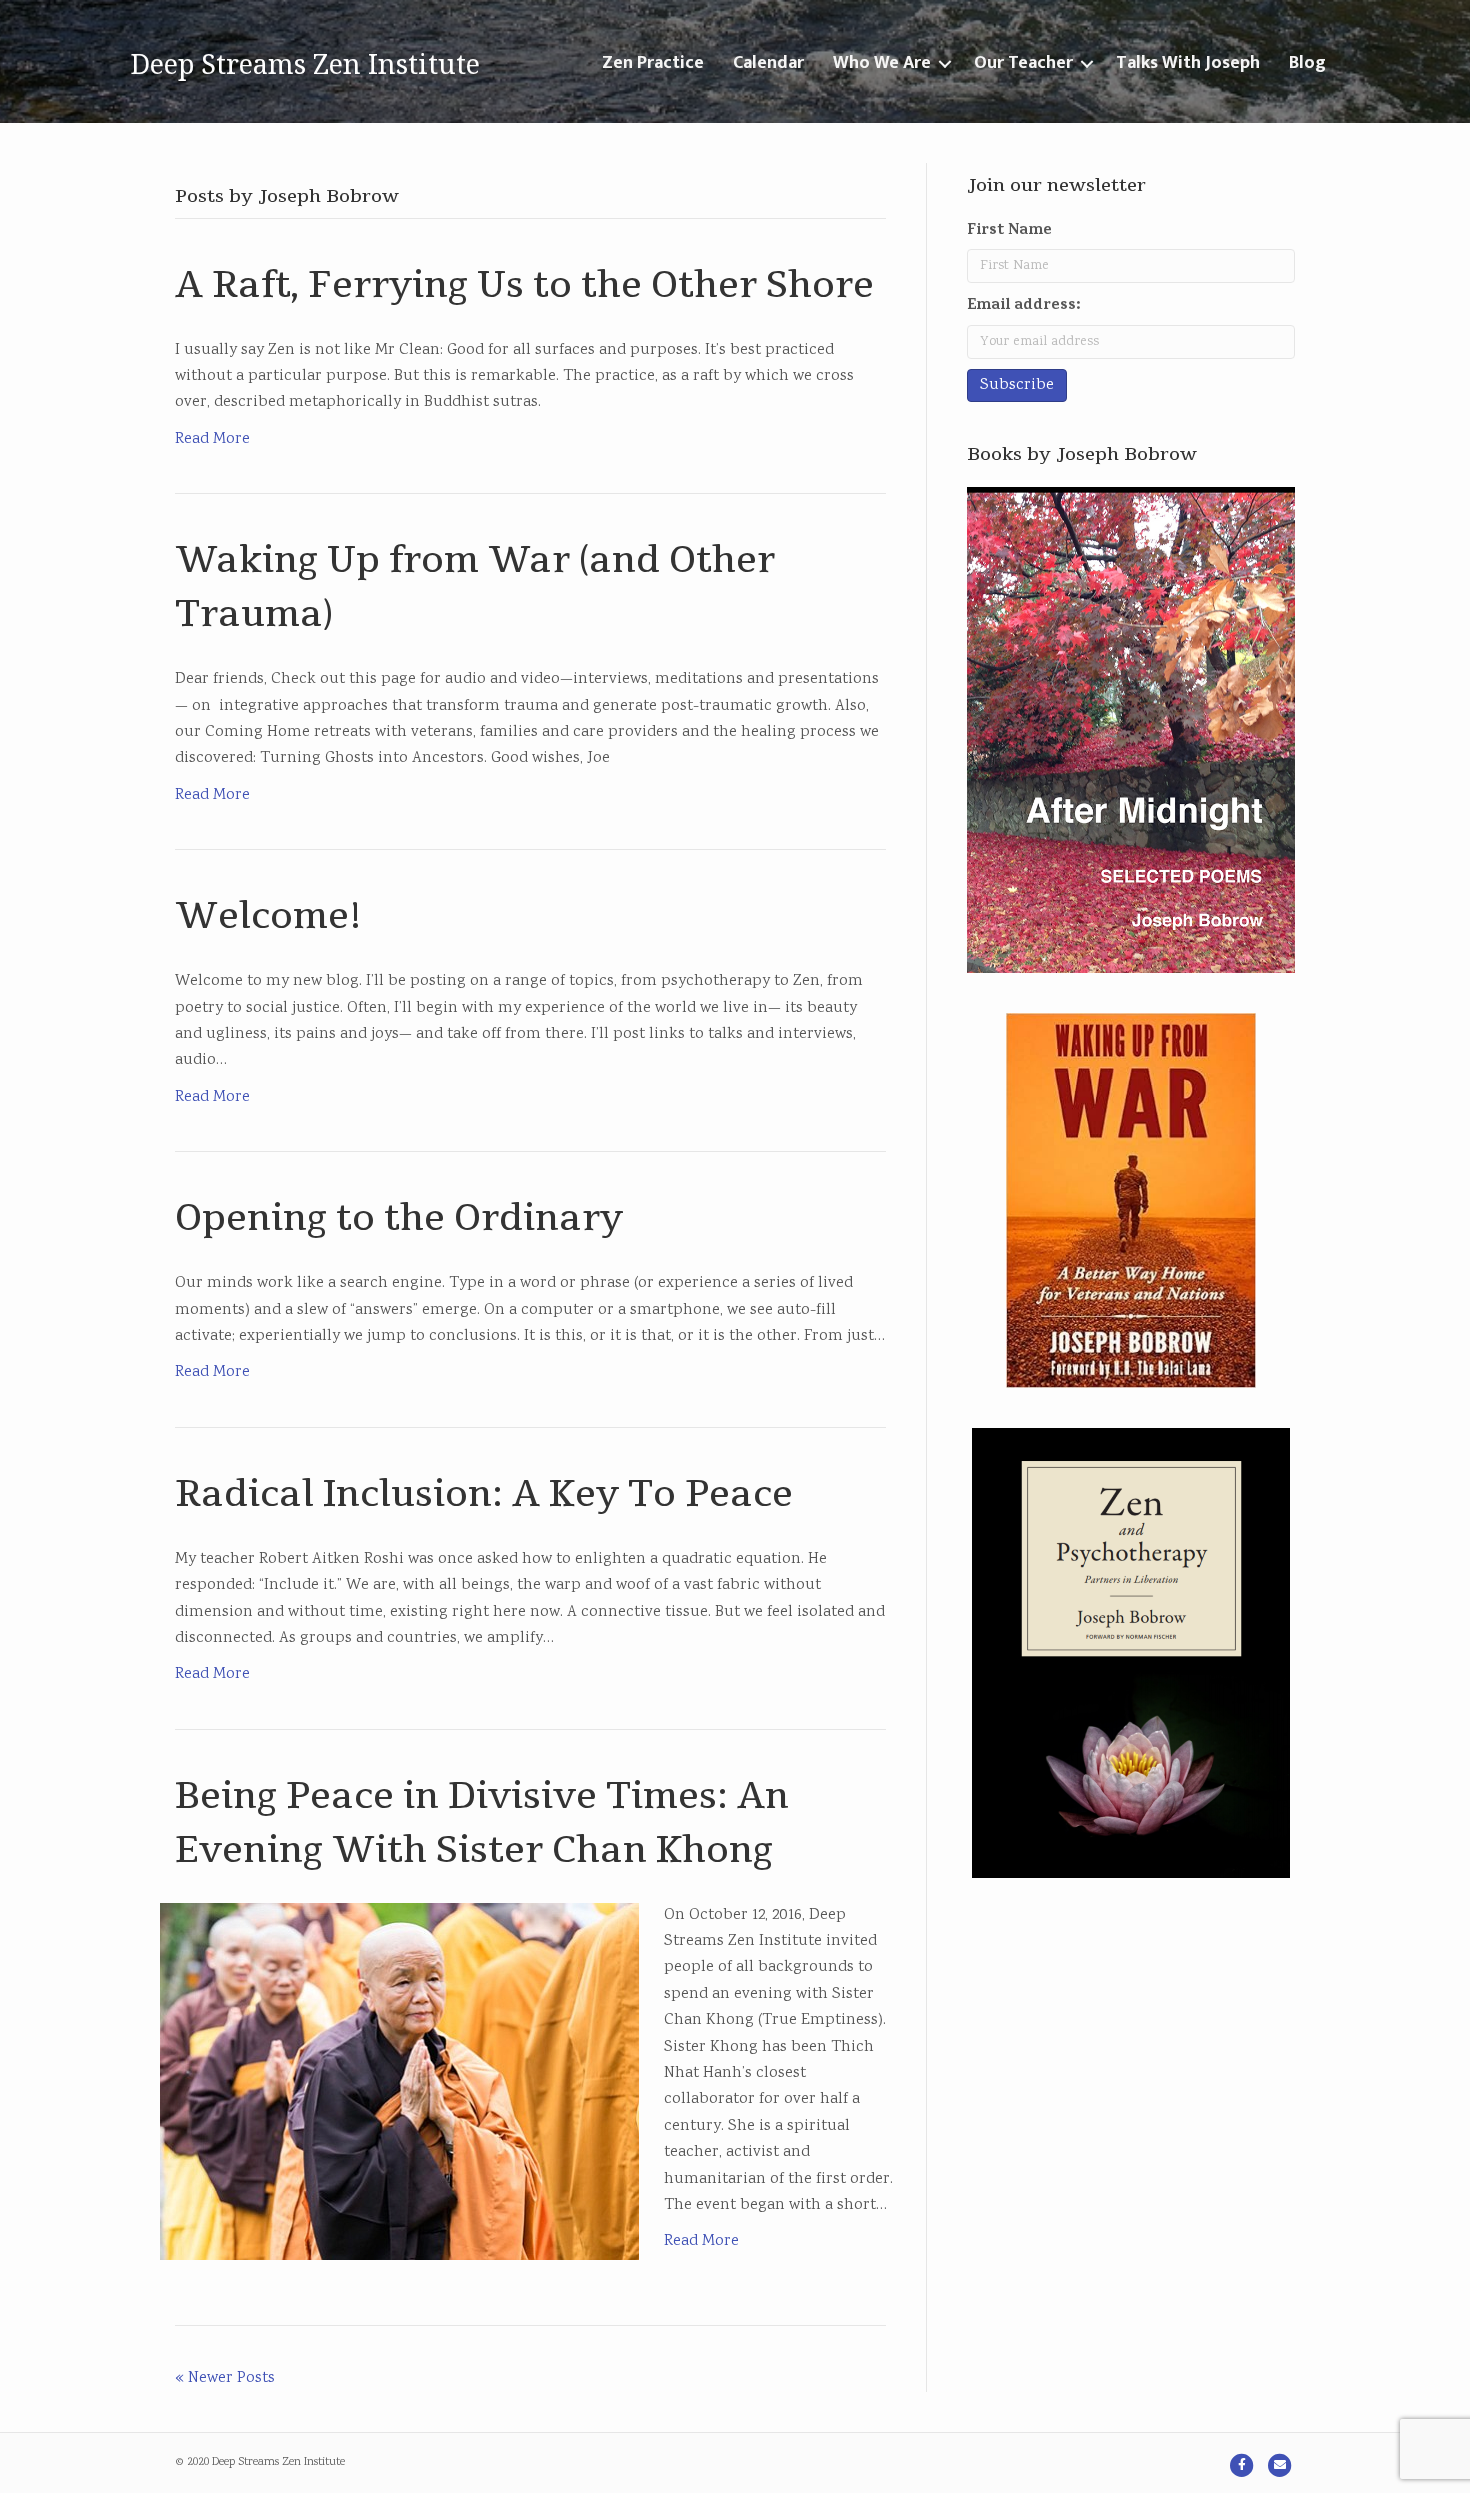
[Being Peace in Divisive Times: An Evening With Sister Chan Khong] (399, 2081)
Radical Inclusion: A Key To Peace (484, 1494)
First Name (1009, 231)
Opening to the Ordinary (399, 1218)
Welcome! (268, 916)
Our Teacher (1023, 63)
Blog (1307, 63)
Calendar (768, 63)
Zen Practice (653, 63)
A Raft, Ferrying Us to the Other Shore (524, 285)
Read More (212, 439)
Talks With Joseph (1188, 63)
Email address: (1024, 306)
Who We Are (882, 63)
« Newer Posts (225, 2378)
